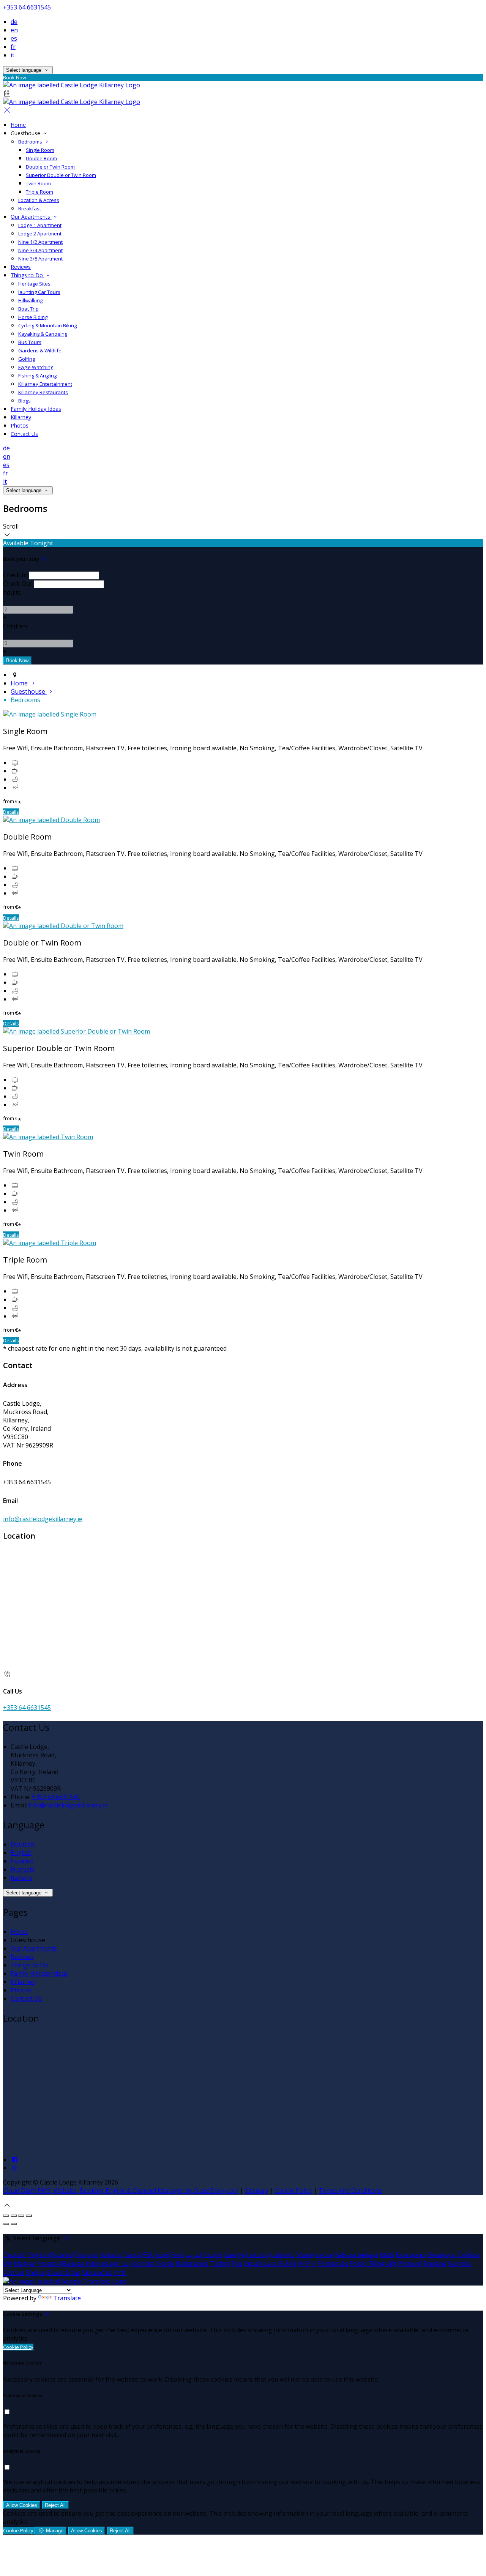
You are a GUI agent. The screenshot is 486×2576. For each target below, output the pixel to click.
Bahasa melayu (357, 2255)
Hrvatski (49, 2263)
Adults (12, 592)
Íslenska (143, 2263)
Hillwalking (30, 300)
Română (435, 2263)
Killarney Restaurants (43, 392)
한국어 (307, 2263)
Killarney (21, 417)
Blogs (24, 401)
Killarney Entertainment (45, 384)
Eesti (178, 2255)
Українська (260, 2263)
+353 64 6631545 (27, 7)
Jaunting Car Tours (39, 292)
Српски (14, 2273)
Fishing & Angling (37, 376)
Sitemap (256, 2191)
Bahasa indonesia (88, 2263)
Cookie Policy (293, 2191)
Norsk (165, 2263)
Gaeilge (234, 2255)
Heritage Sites (34, 284)
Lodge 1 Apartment (40, 225)
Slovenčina (97, 2273)
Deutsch (22, 1844)
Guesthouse (29, 691)
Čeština (469, 2255)
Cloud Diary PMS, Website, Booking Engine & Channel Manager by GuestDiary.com (121, 2191)
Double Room (41, 158)
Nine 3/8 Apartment (40, 259)
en (14, 30)
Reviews (21, 267)
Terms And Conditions (350, 2191)
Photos (20, 425)
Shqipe (36, 2273)
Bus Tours (30, 342)
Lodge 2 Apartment (40, 234)
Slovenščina (64, 2273)
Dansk (132, 2255)
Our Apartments (31, 217)
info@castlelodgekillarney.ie (43, 1519)
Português (333, 2263)
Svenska (460, 2263)
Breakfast (30, 208)
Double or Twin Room (50, 167)
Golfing (27, 359)
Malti (387, 2255)
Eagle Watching (36, 367)
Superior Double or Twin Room (61, 175)
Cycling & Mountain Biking (47, 325)
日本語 (287, 2263)
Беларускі (443, 2255)
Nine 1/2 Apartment (40, 242)
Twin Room (38, 183)
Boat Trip (28, 309)
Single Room (40, 150)
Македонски (315, 2255)
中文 (120, 2273)
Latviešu (283, 2255)
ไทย (237, 2263)
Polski (358, 2263)
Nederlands (192, 2263)
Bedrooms (31, 142)
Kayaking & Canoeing (43, 334)
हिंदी (8, 2263)
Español (22, 1861)
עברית (122, 2263)
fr (13, 47)
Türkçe (220, 2263)
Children (15, 626)
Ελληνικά (156, 2255)
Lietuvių (258, 2255)
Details (11, 812)
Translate (67, 2298)
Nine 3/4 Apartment (40, 250)
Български (411, 2255)
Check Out (18, 584)
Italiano (21, 1878)
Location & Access (39, 200)
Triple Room (39, 192)
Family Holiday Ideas (36, 409)
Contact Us (24, 434)
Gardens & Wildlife (40, 350)
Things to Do (28, 275)
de (14, 22)
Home (18, 125)
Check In (15, 575)
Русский (410, 2263)
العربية (194, 2255)
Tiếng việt (383, 2263)
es (14, 38)
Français (22, 1869)
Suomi (213, 2255)
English (21, 1853)
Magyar (25, 2263)
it (13, 55)
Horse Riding (33, 317)
